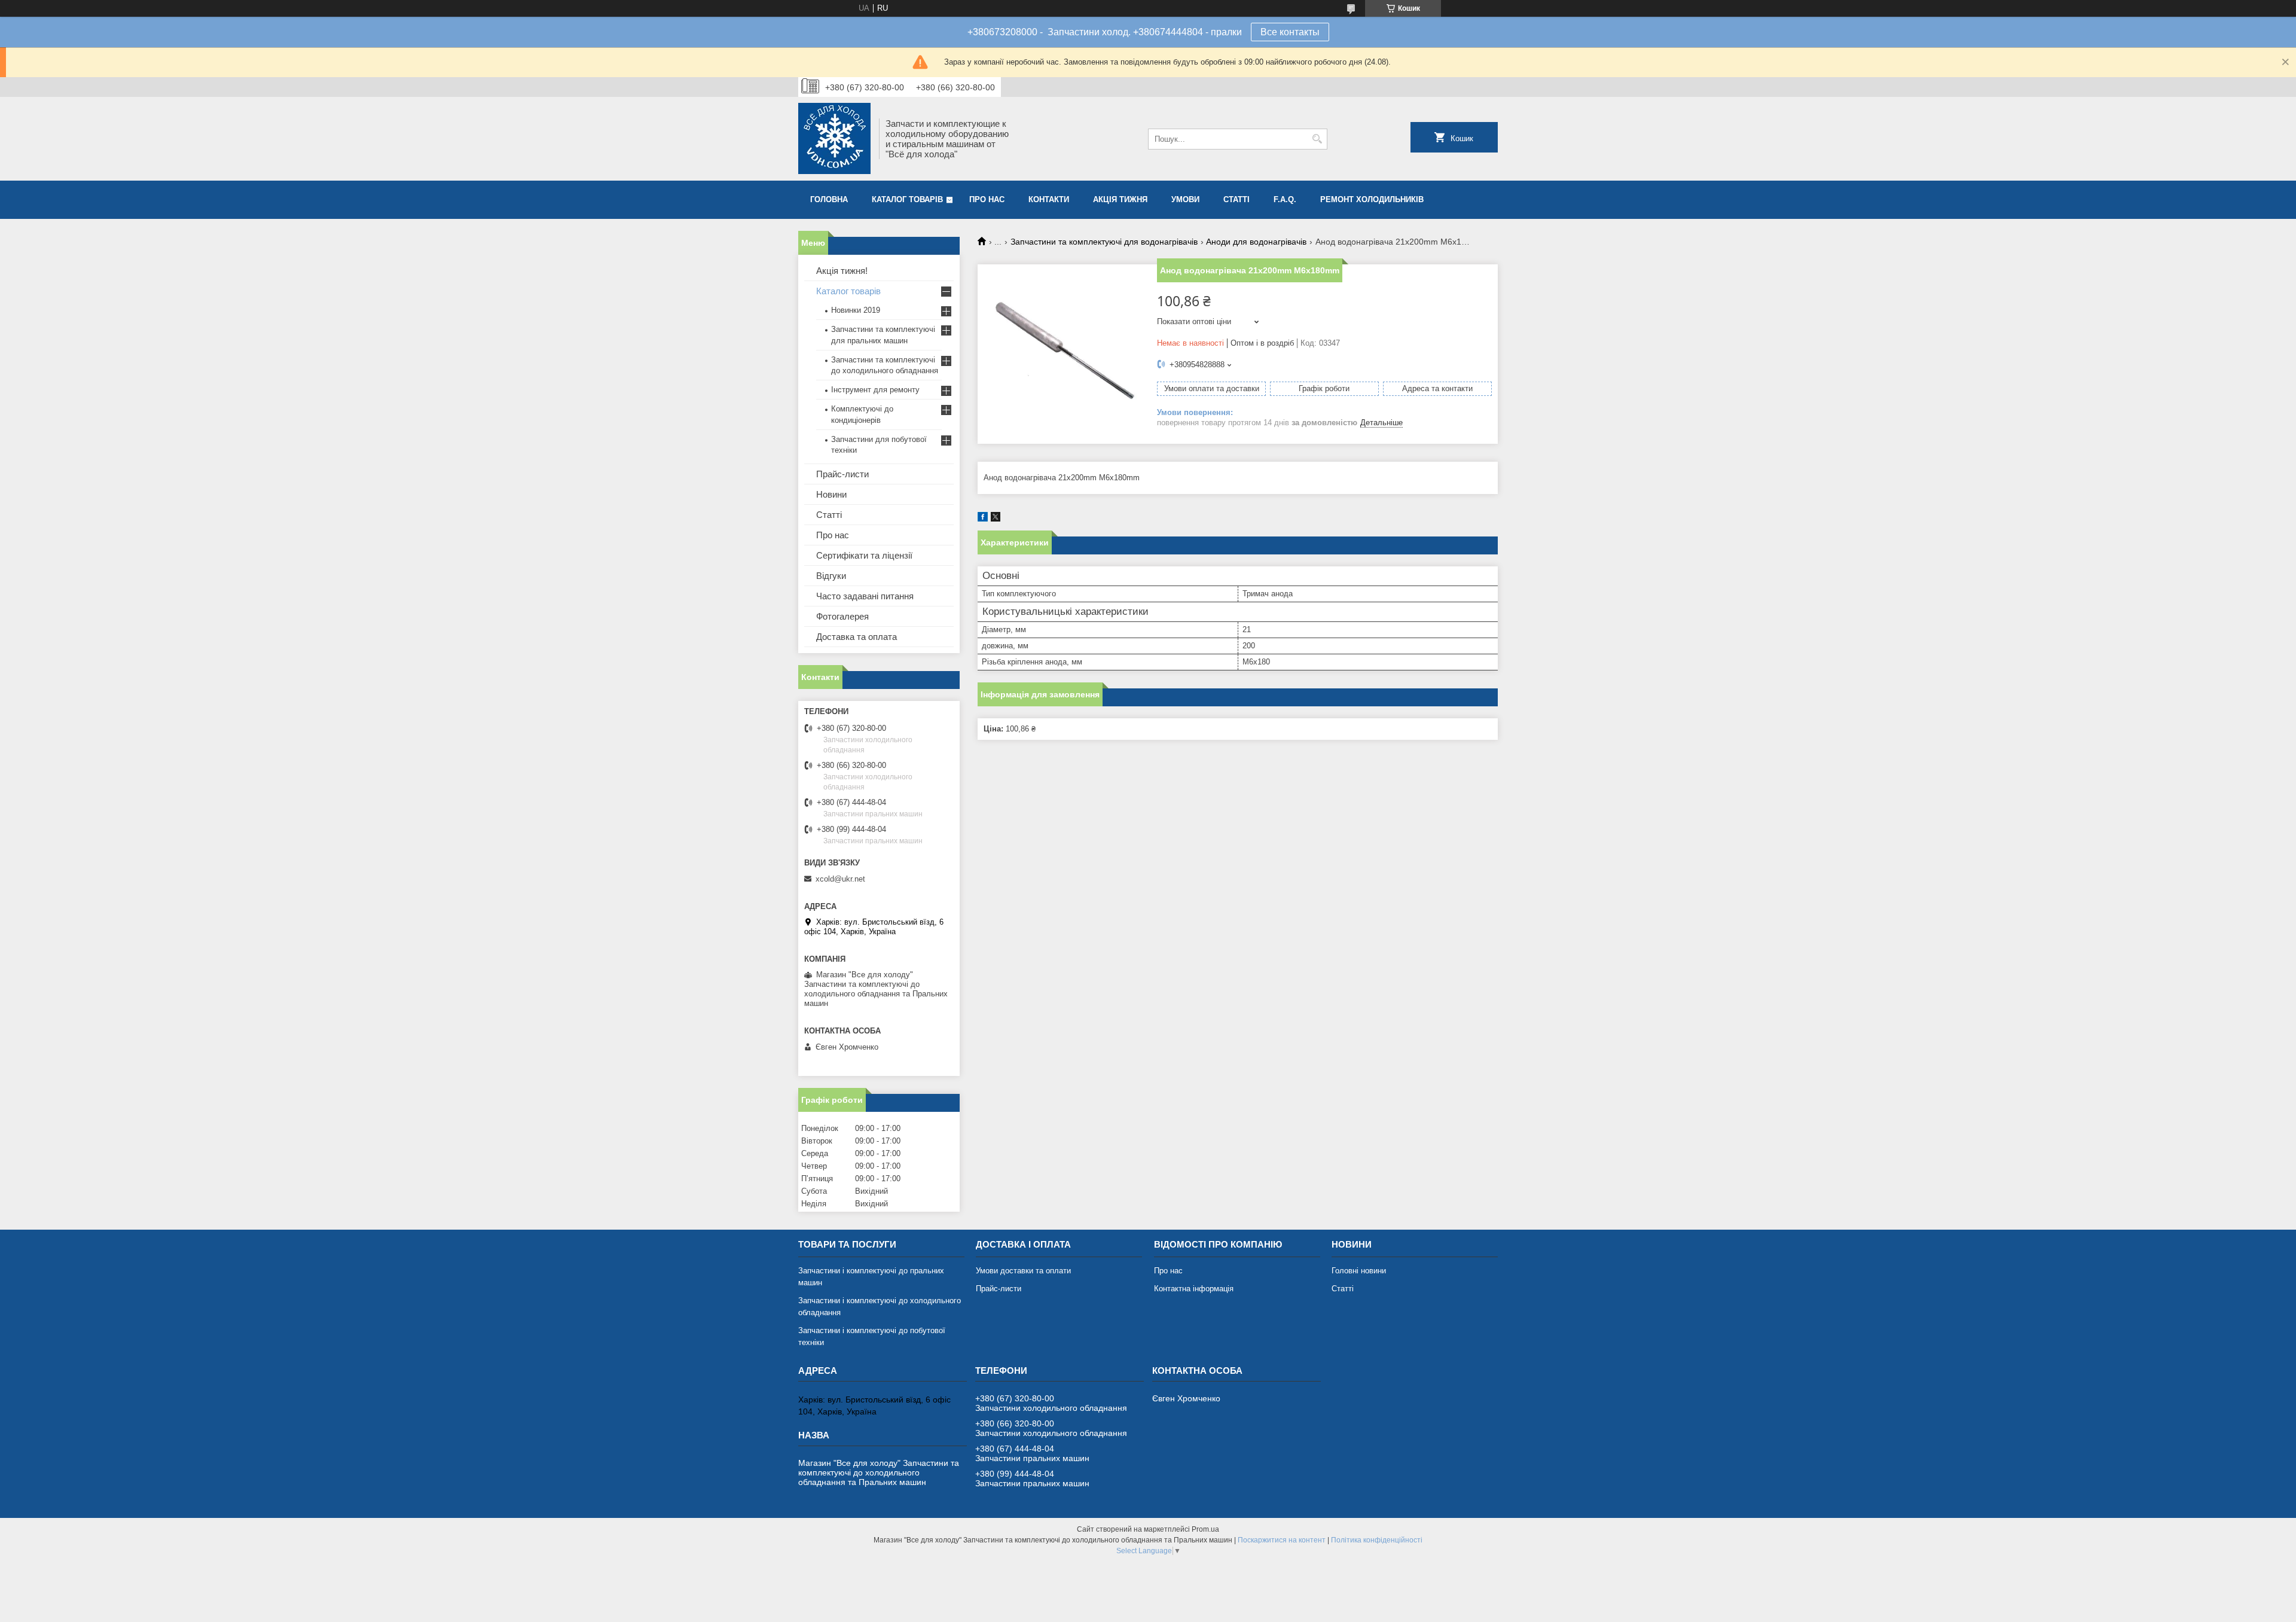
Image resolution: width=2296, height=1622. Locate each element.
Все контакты (1290, 32)
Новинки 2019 (856, 310)
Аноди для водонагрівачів (1256, 242)
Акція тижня (1120, 199)
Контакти (1049, 199)
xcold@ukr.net (840, 879)
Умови (1185, 199)
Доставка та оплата (857, 637)
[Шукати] (1317, 139)
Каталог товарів (907, 199)
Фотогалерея (842, 616)
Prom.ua (1205, 1529)
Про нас (987, 199)
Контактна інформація (1194, 1289)
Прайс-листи (842, 474)
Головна (829, 199)
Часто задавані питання (865, 596)
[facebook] (983, 519)
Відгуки (831, 576)
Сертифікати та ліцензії (864, 555)
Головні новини (1359, 1271)
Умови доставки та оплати (1023, 1271)
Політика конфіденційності (1377, 1540)
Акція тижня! (842, 271)
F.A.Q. (1285, 199)
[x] (996, 519)
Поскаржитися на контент (1282, 1540)
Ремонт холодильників (1372, 199)
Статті (1236, 199)
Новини (831, 494)
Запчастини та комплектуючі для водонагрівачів (1104, 242)
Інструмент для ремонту (875, 390)
